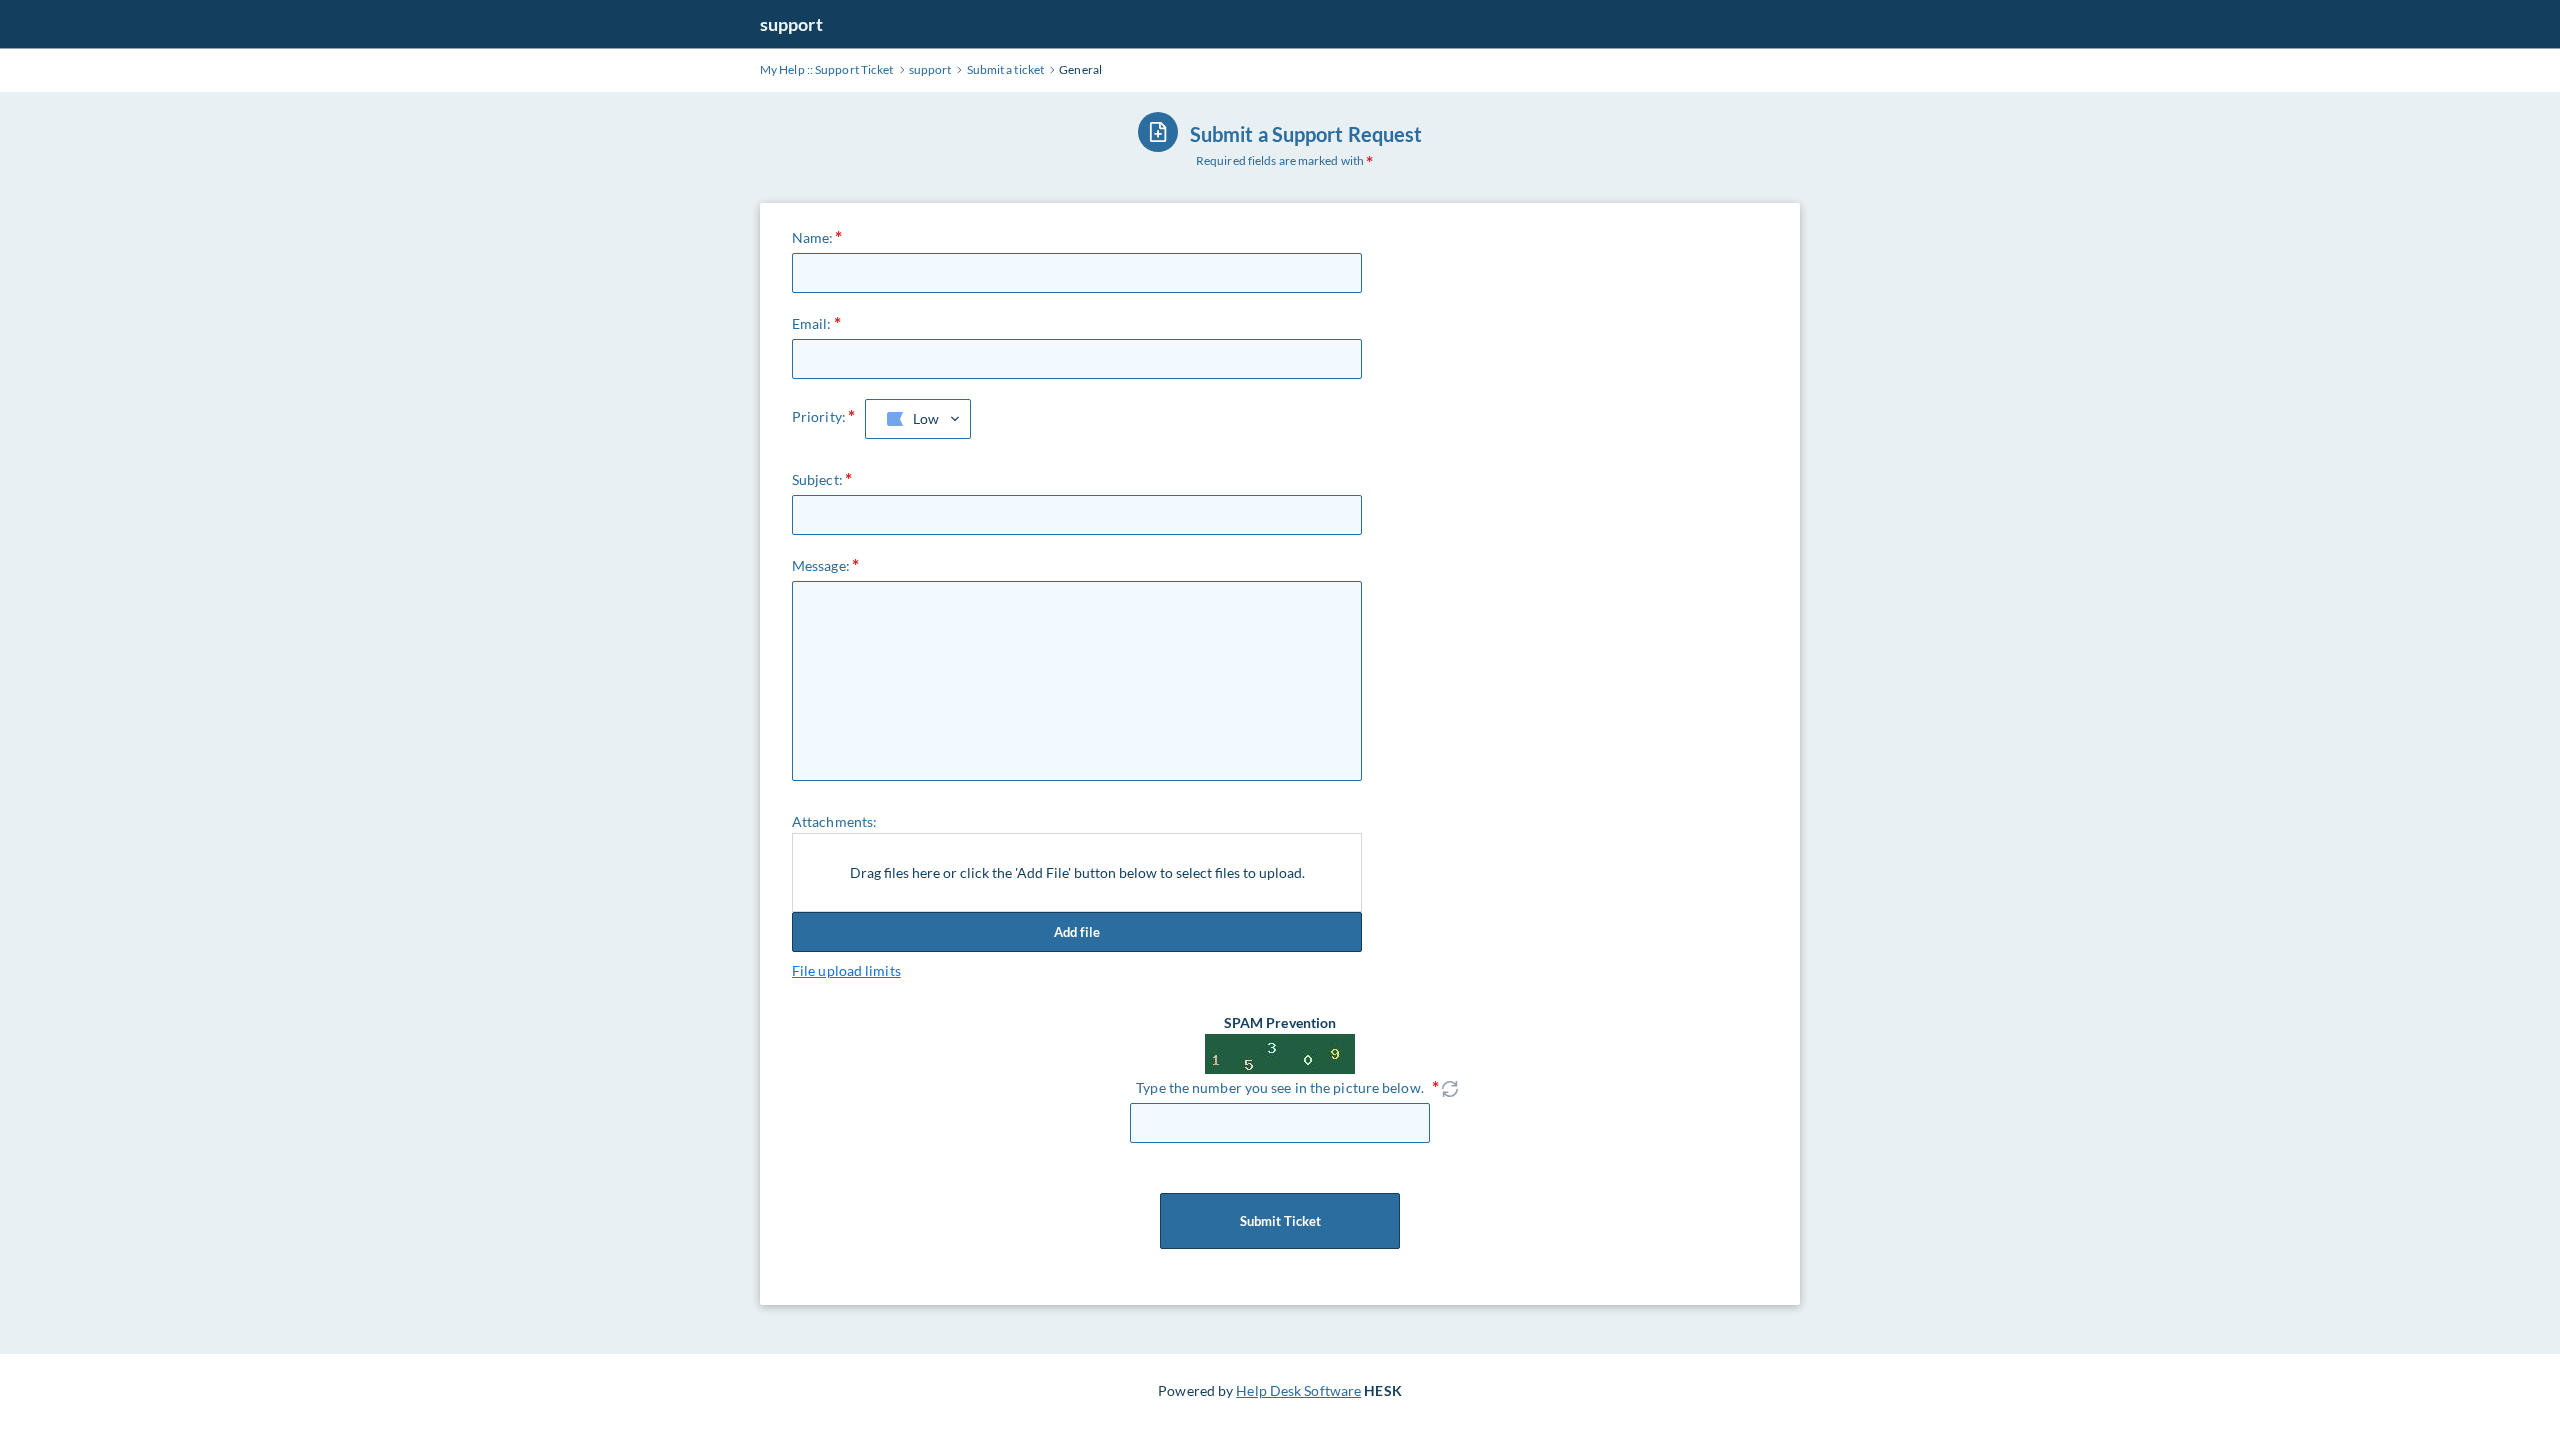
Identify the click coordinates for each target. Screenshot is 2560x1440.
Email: (812, 323)
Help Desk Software (1298, 1390)
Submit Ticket (1280, 1221)
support (791, 24)
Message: (821, 565)
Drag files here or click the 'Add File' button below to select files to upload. (1077, 872)
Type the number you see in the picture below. (1280, 1087)
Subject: (817, 479)
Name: (813, 237)
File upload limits (846, 970)
